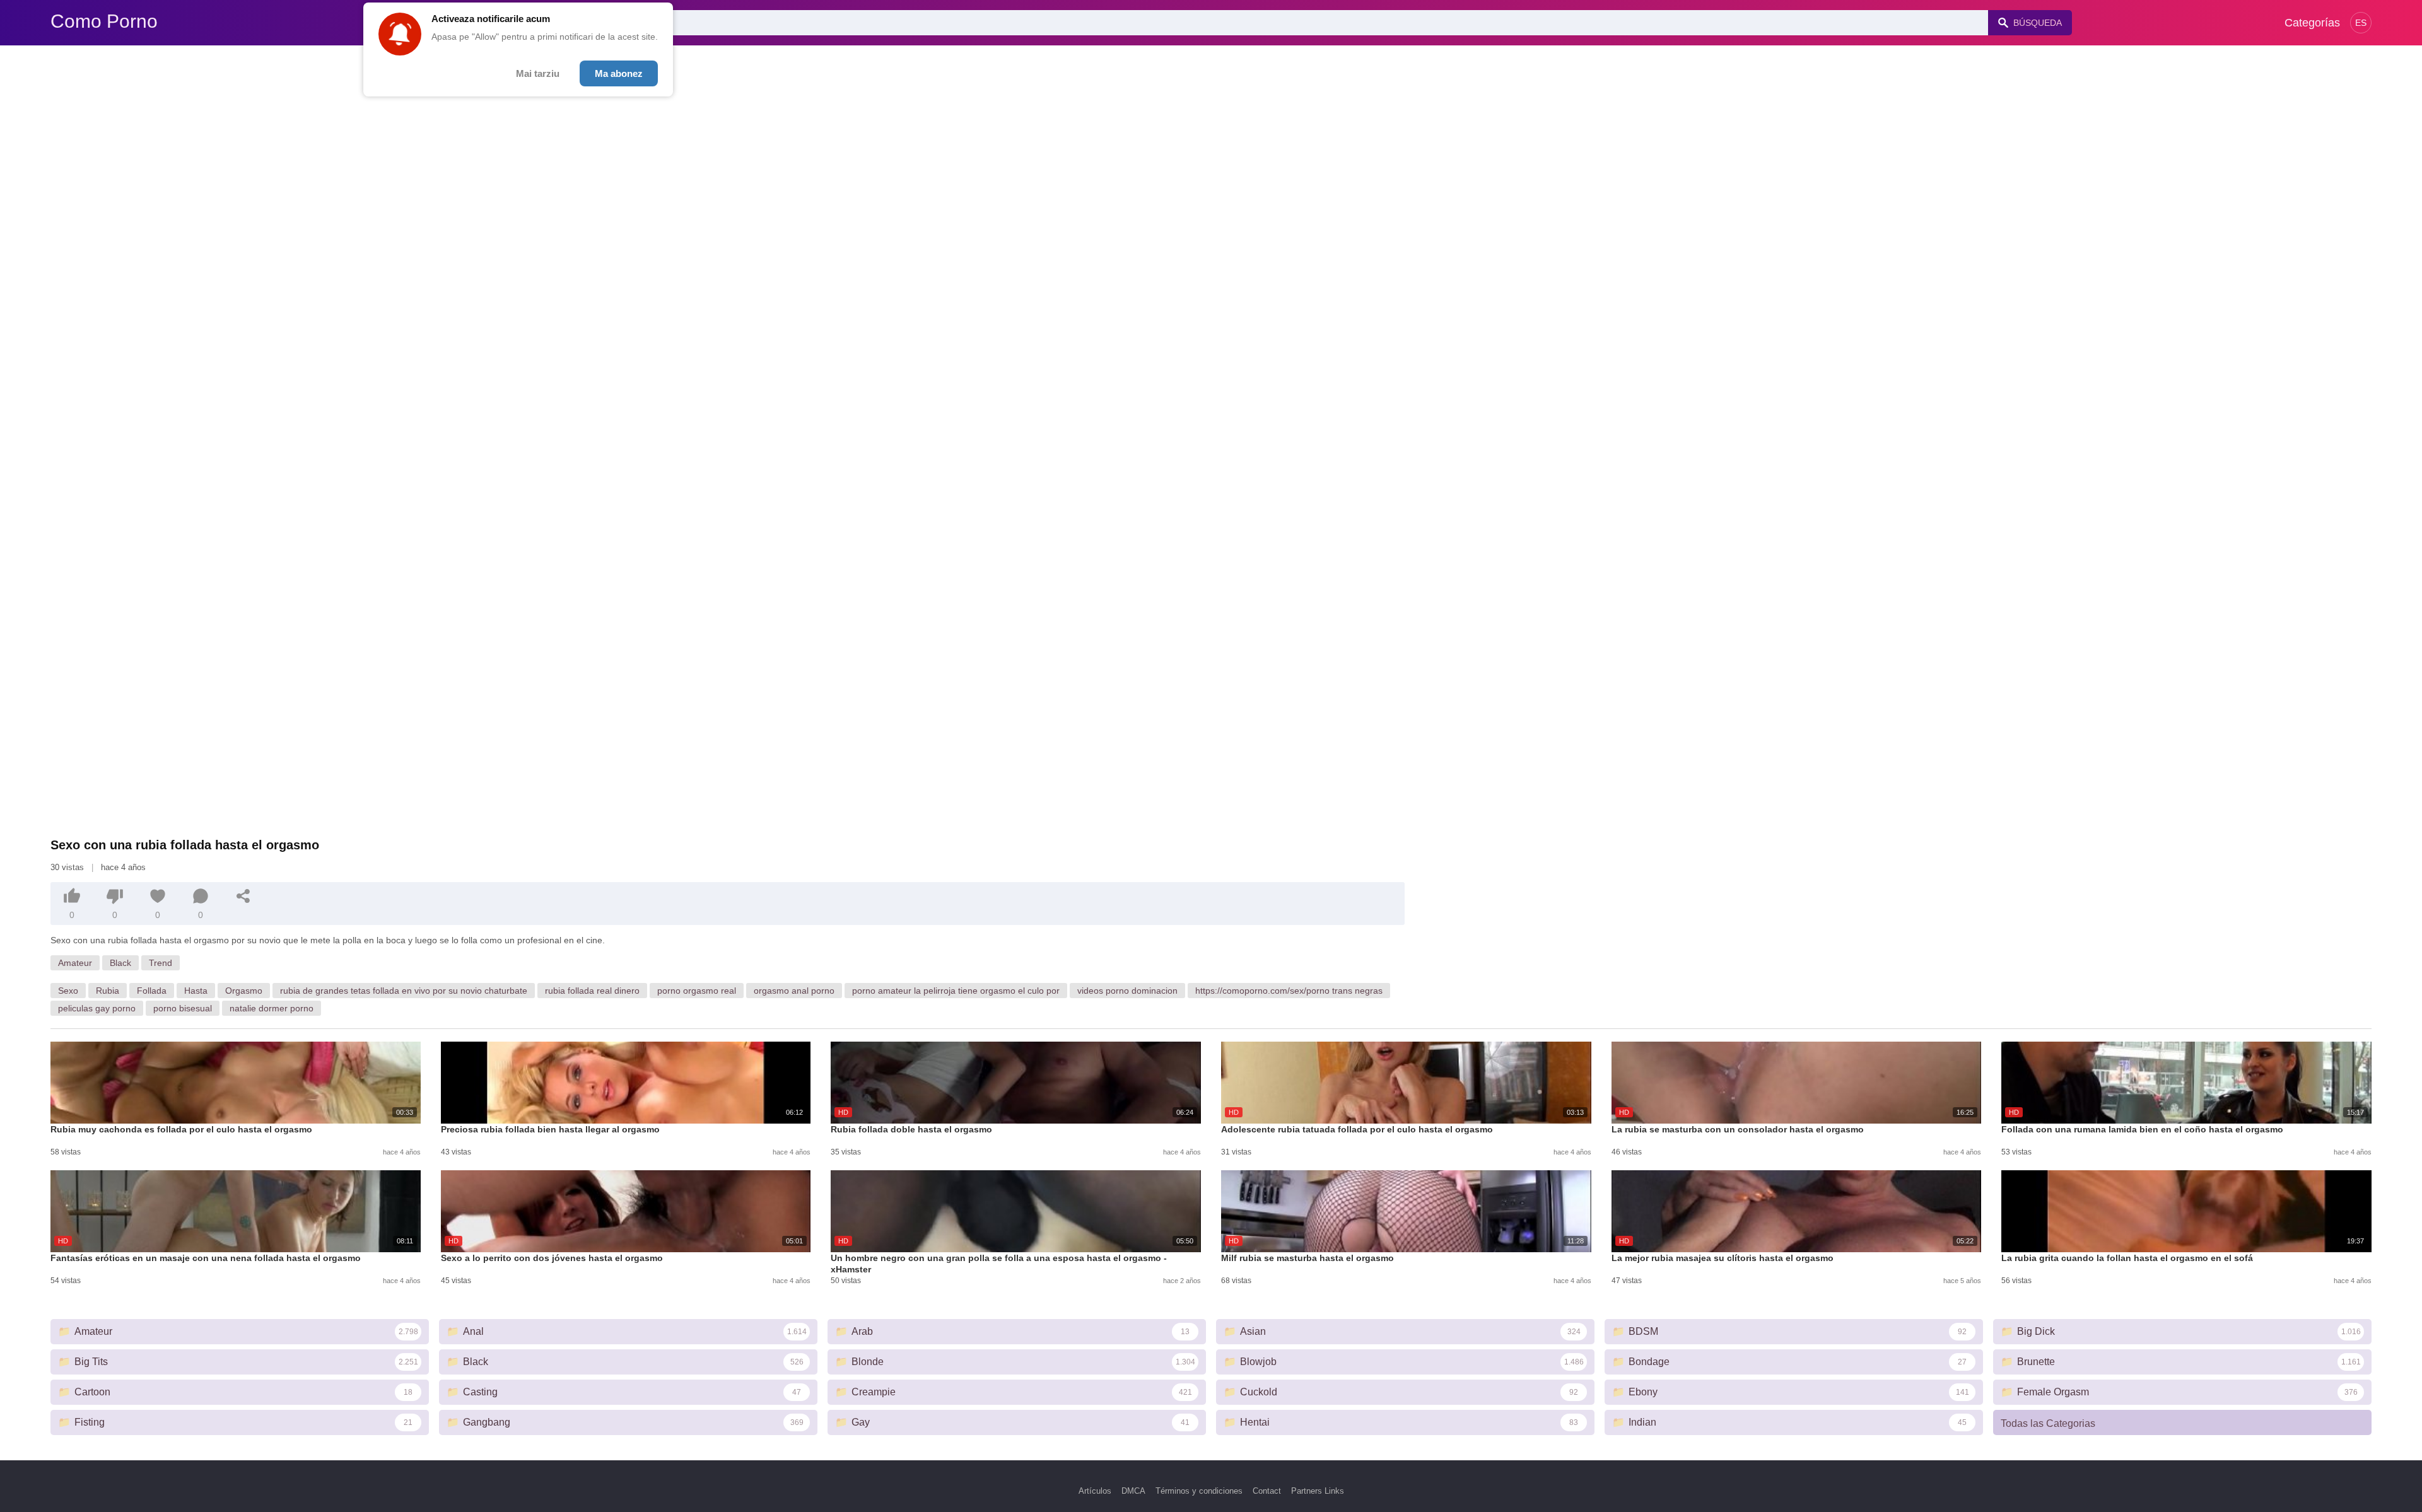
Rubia (108, 991)
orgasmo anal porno (794, 991)
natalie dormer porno (272, 1008)
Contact (1267, 1491)
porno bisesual (183, 1008)
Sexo (68, 991)
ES (2361, 23)
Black (120, 963)
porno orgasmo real (697, 991)
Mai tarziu (538, 73)
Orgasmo (244, 991)
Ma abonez (619, 73)
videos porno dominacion (1127, 991)
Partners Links (1318, 1491)
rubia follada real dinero (592, 991)
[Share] (243, 896)
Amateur (75, 963)
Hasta (196, 991)
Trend (161, 963)
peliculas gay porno (97, 1008)
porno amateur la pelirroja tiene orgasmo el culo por (956, 991)
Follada (152, 991)
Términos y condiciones (1199, 1491)
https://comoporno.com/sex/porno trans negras (1289, 991)
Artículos (1095, 1491)
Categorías (2312, 23)
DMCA (1133, 1491)
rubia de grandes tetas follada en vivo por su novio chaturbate (404, 991)
